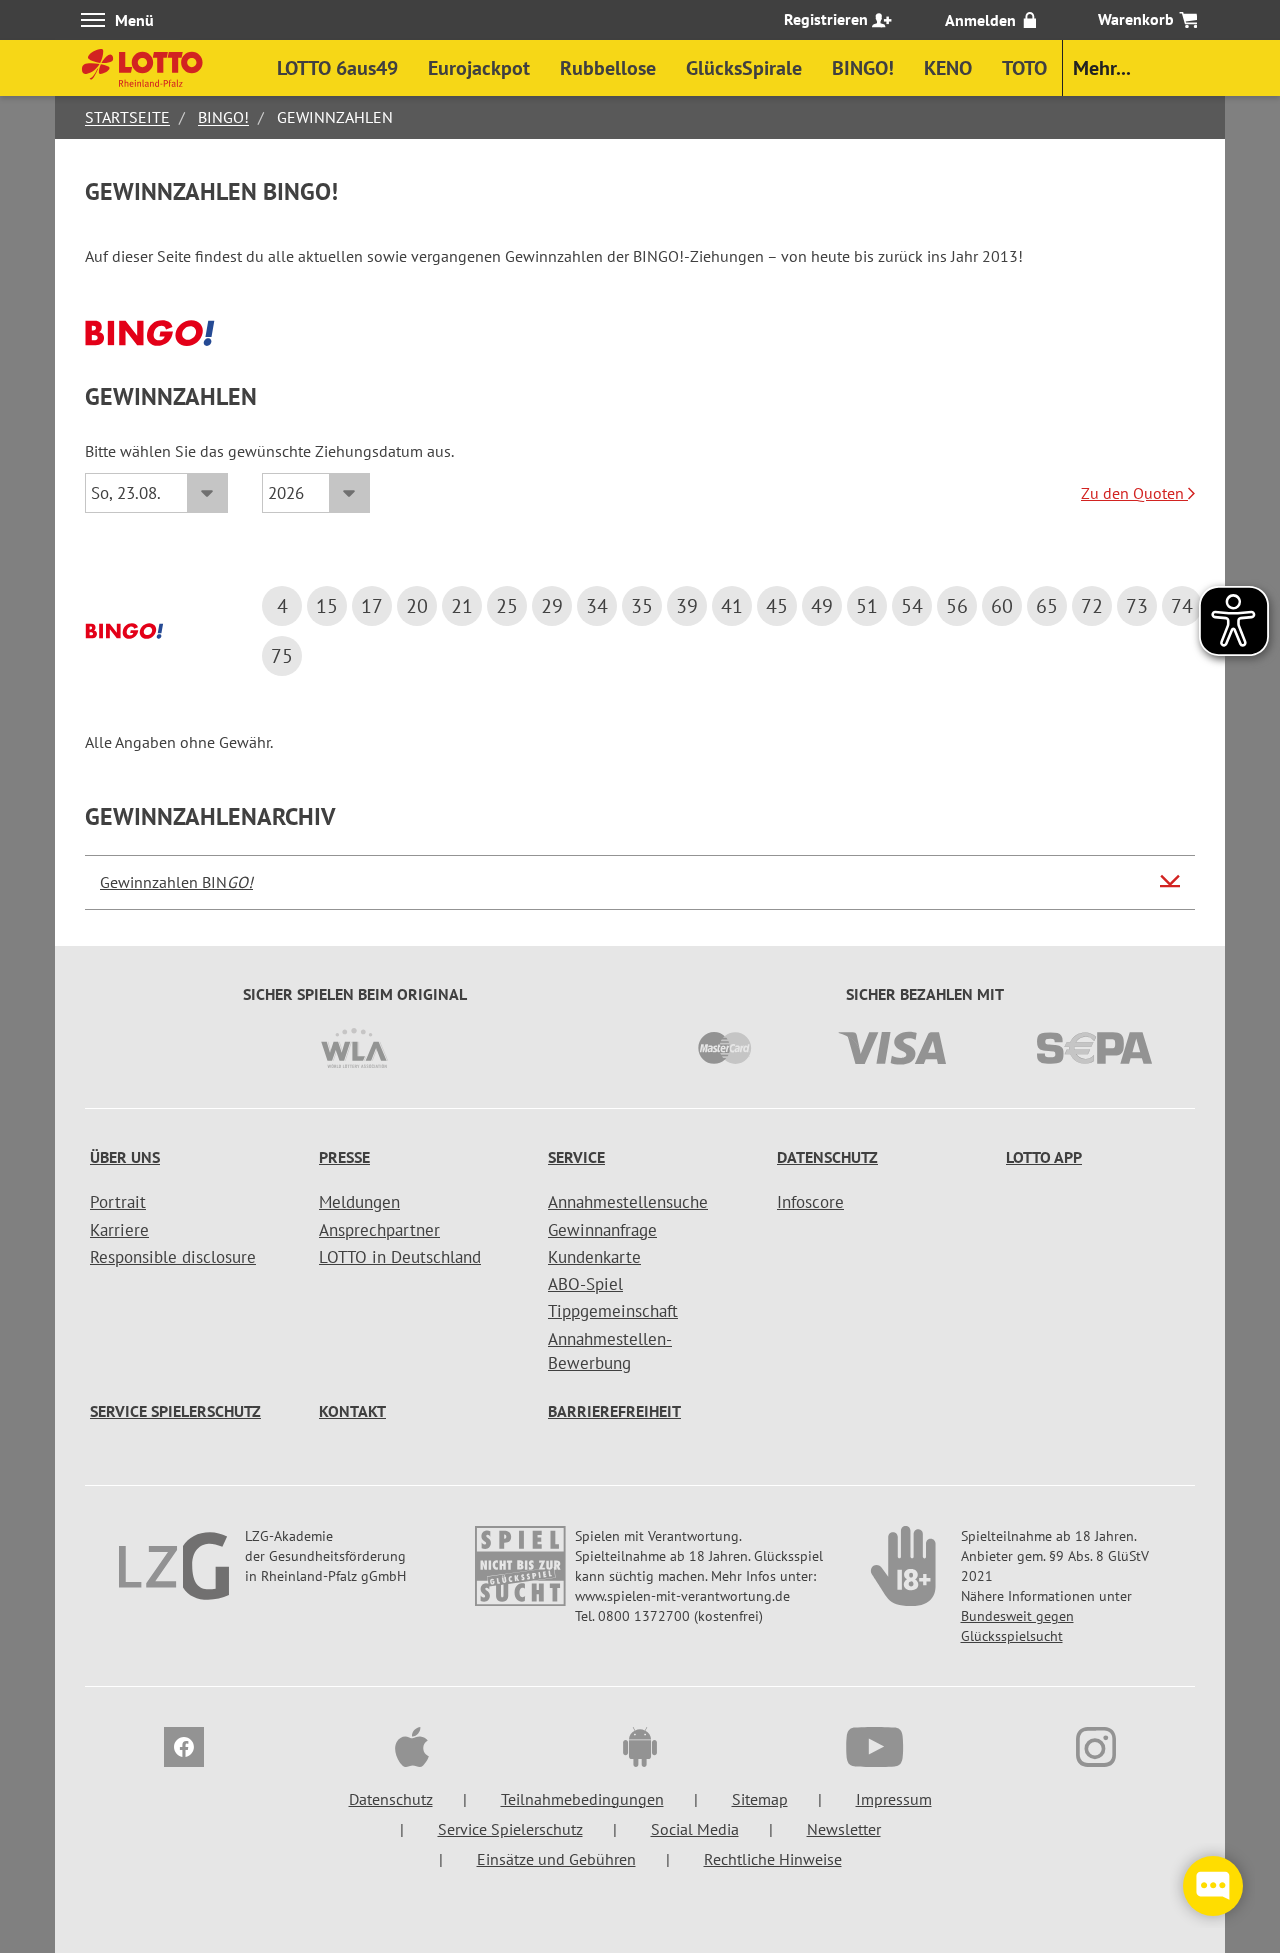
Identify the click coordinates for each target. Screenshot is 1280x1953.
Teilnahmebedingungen (582, 1799)
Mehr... (1102, 68)
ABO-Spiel (585, 1284)
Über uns (125, 1157)
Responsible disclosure (173, 1257)
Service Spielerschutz (175, 1411)
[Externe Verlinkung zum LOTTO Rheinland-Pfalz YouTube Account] (868, 1750)
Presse (344, 1157)
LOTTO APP (1044, 1157)
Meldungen (359, 1202)
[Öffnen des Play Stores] (640, 1750)
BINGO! (223, 117)
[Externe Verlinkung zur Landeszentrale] (176, 1576)
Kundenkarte (594, 1257)
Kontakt (352, 1411)
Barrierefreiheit (614, 1411)
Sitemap (760, 1799)
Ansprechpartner (379, 1230)
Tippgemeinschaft (613, 1311)
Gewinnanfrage (602, 1230)
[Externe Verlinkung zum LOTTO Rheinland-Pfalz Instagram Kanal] (1096, 1750)
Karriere (119, 1230)
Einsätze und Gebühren (556, 1859)
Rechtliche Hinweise (773, 1859)
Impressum (894, 1799)
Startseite (127, 117)
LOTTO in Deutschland (400, 1257)
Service (576, 1157)
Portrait (118, 1202)
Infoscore (810, 1202)
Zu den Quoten (1134, 493)
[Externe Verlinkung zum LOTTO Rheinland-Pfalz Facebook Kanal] (184, 1750)
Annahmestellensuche (628, 1202)
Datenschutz (827, 1157)
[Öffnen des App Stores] (412, 1750)
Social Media (695, 1829)
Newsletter (844, 1829)
